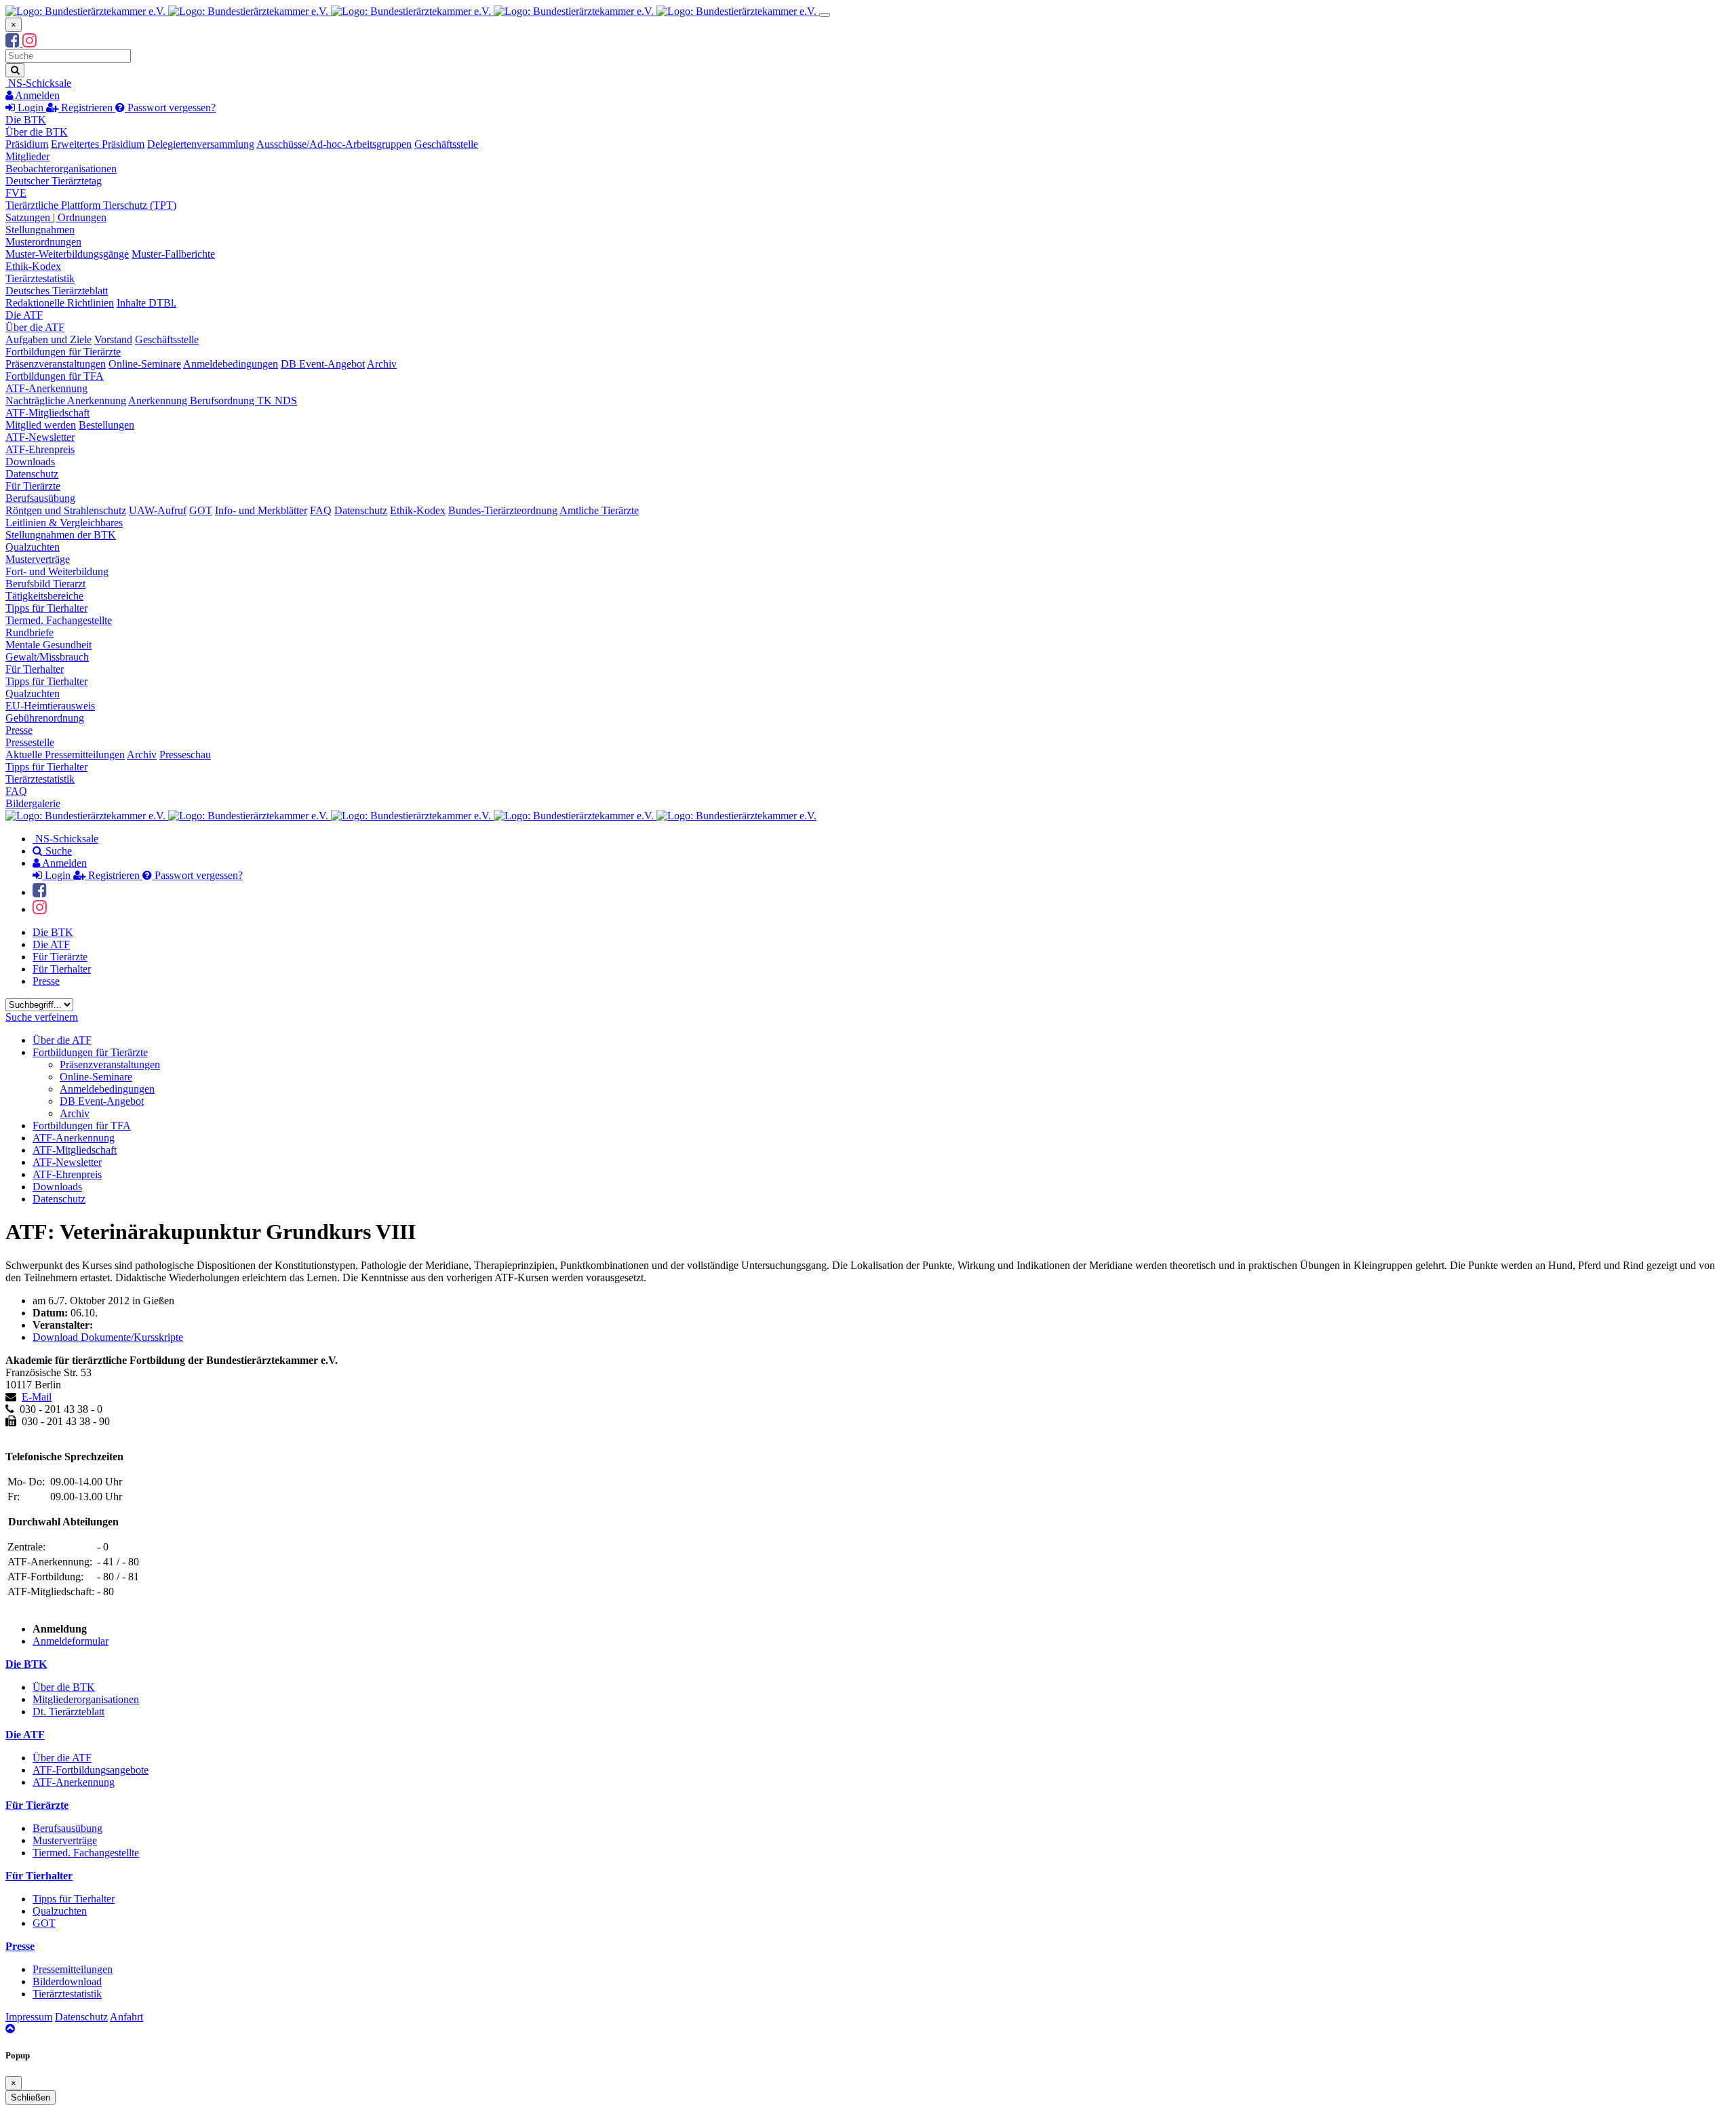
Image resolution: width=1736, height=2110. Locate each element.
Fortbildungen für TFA (55, 376)
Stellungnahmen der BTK (61, 535)
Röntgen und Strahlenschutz (66, 510)
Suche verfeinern (42, 1017)
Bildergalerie (33, 803)
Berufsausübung (40, 498)
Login (31, 108)
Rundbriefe (29, 632)
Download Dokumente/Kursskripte (108, 1337)
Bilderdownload (67, 1981)
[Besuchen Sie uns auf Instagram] (29, 42)
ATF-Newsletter (40, 437)
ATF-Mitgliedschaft (47, 413)
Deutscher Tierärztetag (54, 181)
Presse (19, 730)
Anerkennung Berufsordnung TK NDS (213, 400)
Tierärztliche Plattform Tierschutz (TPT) (91, 205)
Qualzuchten (33, 547)
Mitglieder (27, 156)
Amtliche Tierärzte (599, 510)
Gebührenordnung (45, 718)
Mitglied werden (41, 425)
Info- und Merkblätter (261, 510)
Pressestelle (30, 742)
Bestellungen (106, 425)
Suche (57, 851)
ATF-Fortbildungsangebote (91, 1770)
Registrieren (87, 108)
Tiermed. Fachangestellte (59, 620)
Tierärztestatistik (40, 278)
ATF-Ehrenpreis (40, 449)
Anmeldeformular (71, 1641)
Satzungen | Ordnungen (56, 217)
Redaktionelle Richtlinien (60, 303)
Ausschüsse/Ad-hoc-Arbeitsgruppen (334, 144)
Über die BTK (37, 132)
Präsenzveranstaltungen (56, 364)
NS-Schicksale (38, 83)
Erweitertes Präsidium (98, 144)
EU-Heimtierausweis (50, 706)
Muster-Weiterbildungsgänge (67, 254)
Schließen (31, 2097)
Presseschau (185, 755)
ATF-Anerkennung (46, 388)
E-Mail (37, 1397)
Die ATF (24, 315)
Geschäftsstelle (446, 144)
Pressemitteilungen (73, 1969)
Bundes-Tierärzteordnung (503, 510)
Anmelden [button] (36, 95)
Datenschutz (32, 474)
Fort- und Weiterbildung (57, 571)
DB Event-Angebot (323, 364)
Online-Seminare (145, 364)
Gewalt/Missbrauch (47, 657)
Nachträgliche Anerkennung (66, 400)
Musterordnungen (43, 242)
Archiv (382, 364)
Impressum (29, 2017)
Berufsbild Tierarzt (45, 584)
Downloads (30, 462)
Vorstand (113, 339)
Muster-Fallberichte (173, 254)
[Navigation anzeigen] (825, 15)
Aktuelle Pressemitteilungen (65, 755)
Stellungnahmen (40, 230)
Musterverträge (38, 559)
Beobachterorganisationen (61, 169)
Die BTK (26, 120)
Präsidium (27, 144)
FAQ (321, 510)
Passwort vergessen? (170, 108)
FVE (16, 193)
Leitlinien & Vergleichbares (64, 523)
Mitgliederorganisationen (86, 1699)
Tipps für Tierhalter (46, 608)
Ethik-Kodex (33, 266)
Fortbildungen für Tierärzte (63, 352)
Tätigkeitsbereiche (44, 596)
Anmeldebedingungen (231, 364)
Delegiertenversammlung (201, 144)
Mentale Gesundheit (48, 645)
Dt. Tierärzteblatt (68, 1712)
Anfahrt (126, 2017)
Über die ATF (35, 327)
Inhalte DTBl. (146, 303)
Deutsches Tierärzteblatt (57, 291)
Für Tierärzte (33, 486)
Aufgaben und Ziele (48, 339)
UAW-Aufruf (158, 510)
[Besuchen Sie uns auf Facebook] (14, 42)
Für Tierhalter (35, 669)
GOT (201, 510)
